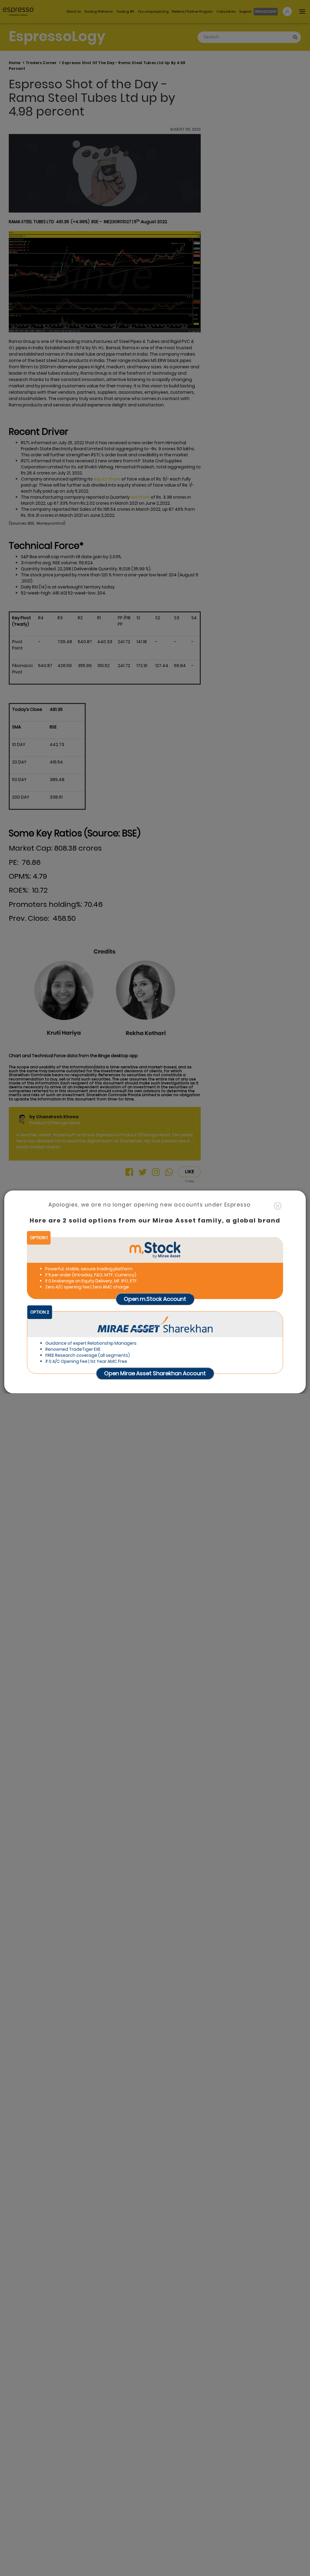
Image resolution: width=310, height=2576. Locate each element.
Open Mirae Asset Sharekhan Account (155, 1373)
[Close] (278, 1206)
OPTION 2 (40, 1312)
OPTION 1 (39, 1238)
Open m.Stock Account (155, 1299)
